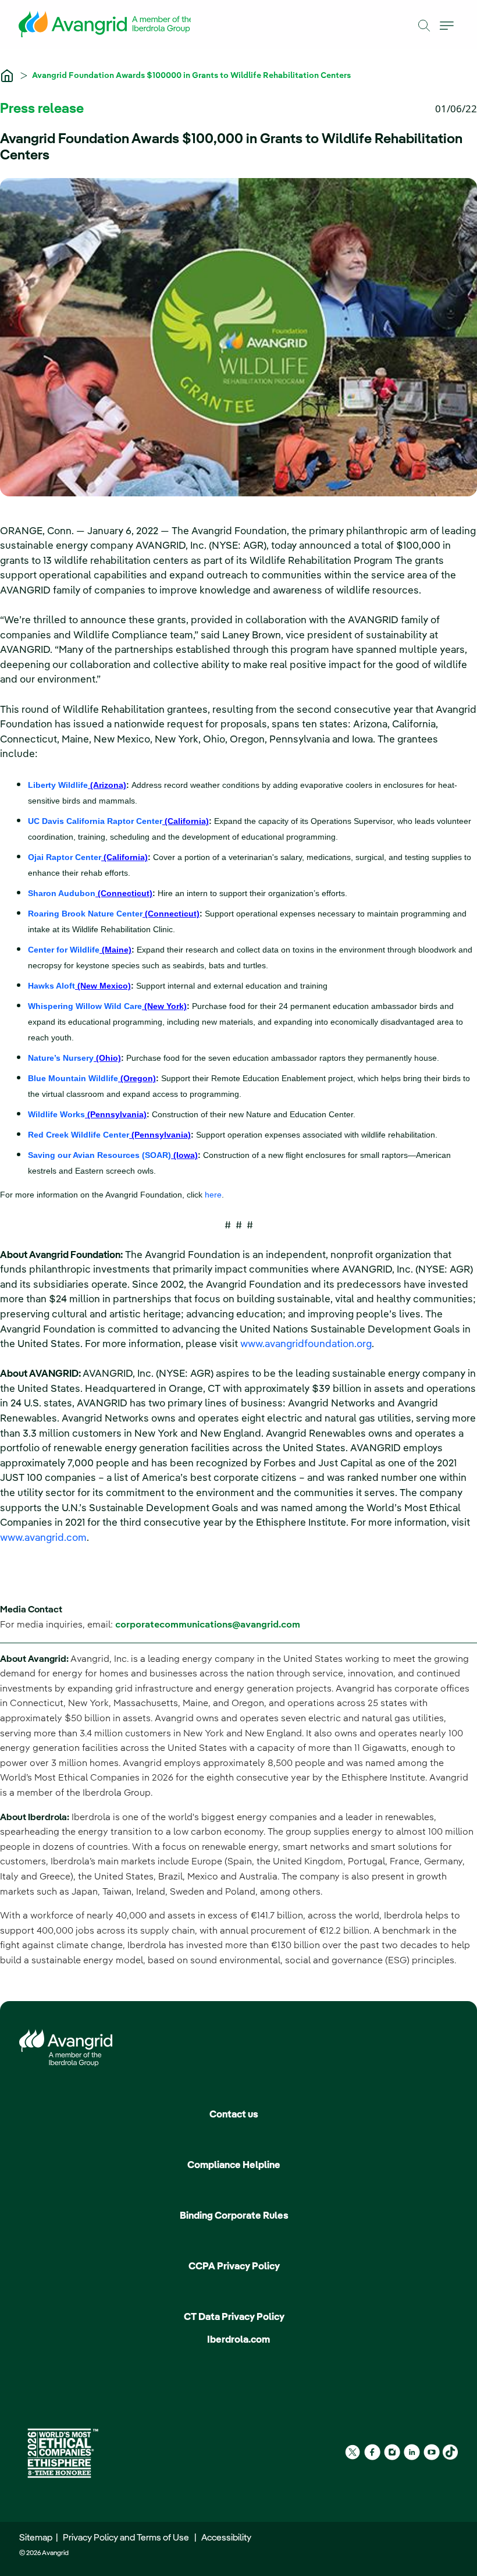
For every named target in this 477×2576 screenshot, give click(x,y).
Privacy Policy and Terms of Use (128, 2538)
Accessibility (226, 2538)
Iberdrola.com (238, 2340)
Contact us (234, 2115)
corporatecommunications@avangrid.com (208, 1625)
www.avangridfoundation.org (306, 1344)
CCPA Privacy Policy (234, 2267)
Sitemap (38, 2538)
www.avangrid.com (43, 1538)
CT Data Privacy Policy (234, 2317)
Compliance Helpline (234, 2165)
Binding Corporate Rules (234, 2216)
